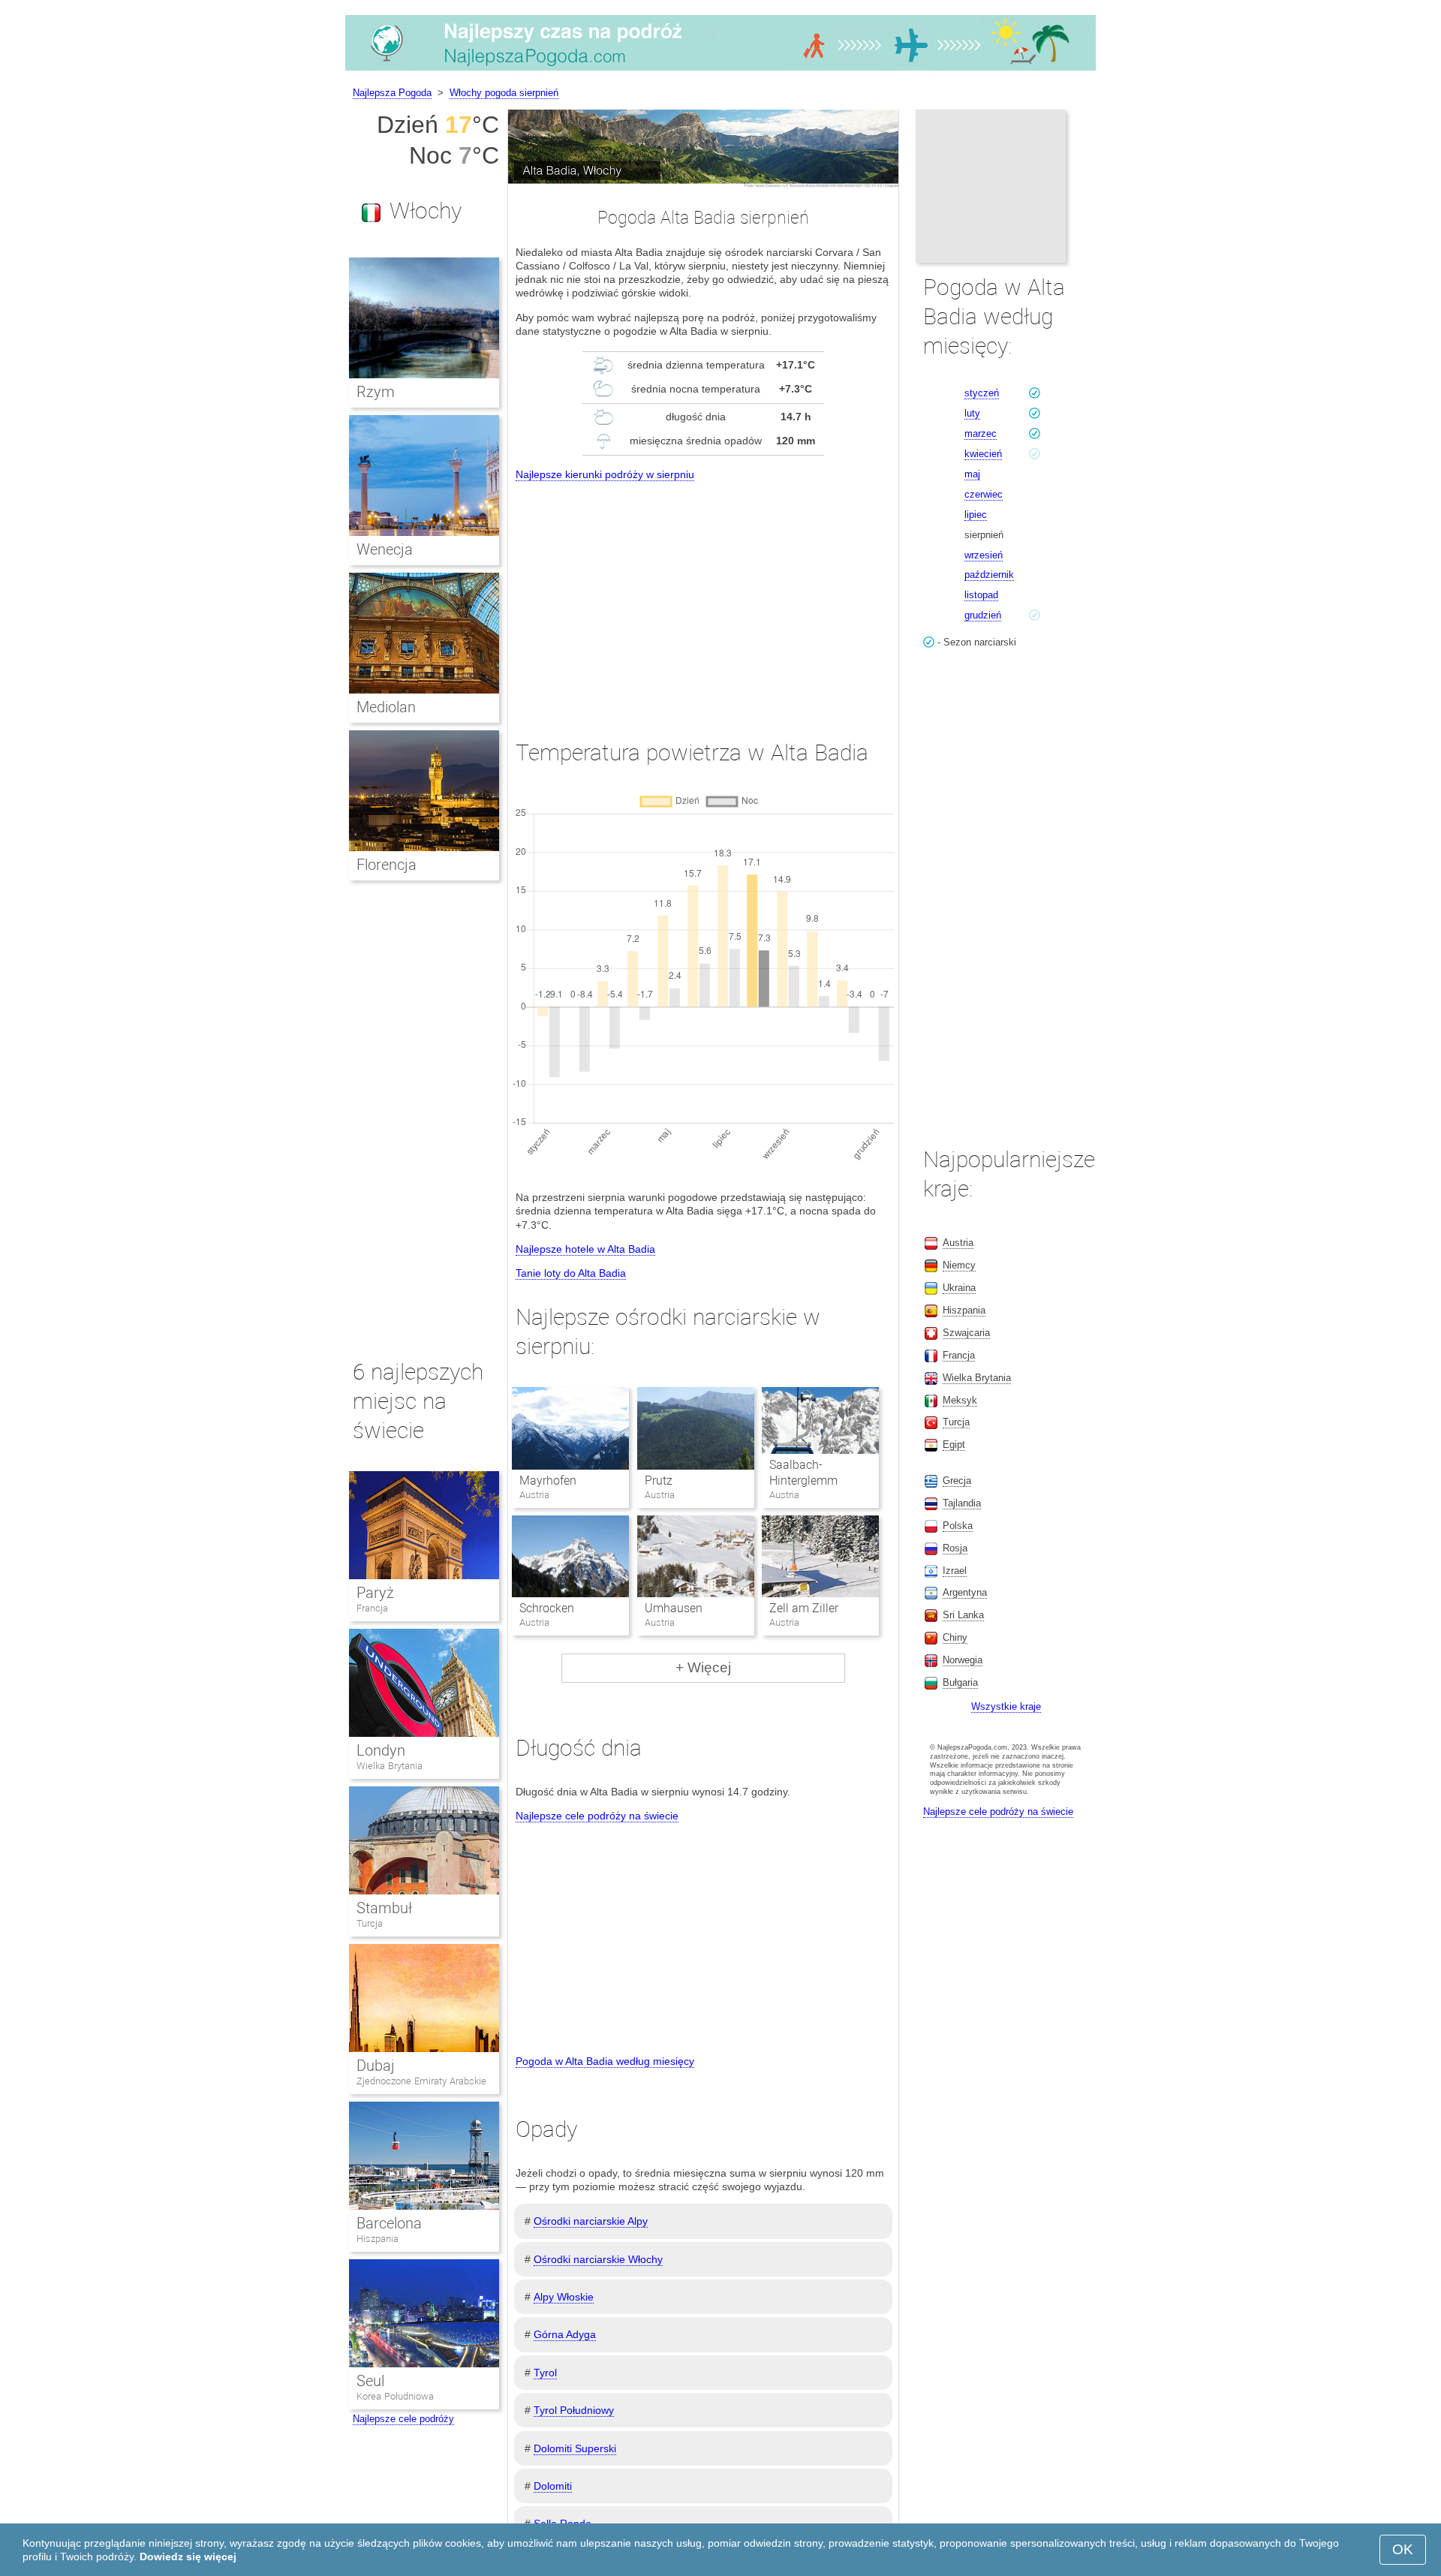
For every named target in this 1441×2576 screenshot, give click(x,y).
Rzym (376, 392)
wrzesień (984, 555)
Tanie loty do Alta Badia (571, 1273)
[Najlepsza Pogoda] (720, 71)
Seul (370, 2381)
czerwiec (984, 494)
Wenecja (385, 549)
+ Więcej (703, 1667)
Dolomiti (553, 2486)
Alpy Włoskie (564, 2297)
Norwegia (963, 1660)
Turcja (370, 1923)
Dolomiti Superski (575, 2448)
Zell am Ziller (804, 1608)
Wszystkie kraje (1006, 1706)
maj (972, 474)
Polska (958, 1526)
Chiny (955, 1637)
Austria (958, 1243)
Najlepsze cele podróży (403, 2419)
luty (972, 413)
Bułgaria (960, 1682)
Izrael (955, 1571)
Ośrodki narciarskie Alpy (591, 2221)
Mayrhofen (548, 1481)
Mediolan (386, 707)
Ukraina (959, 1288)
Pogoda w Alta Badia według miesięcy (605, 2061)
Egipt (954, 1444)
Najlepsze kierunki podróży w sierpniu (605, 474)
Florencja (387, 865)
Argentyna (965, 1592)
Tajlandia (962, 1503)
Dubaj (376, 2066)
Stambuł (384, 1908)
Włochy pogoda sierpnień (504, 93)
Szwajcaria (966, 1333)
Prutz (659, 1481)
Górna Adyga (565, 2334)
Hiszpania (378, 2239)
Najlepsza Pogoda (392, 93)
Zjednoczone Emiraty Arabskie (421, 2081)
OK (1403, 2549)
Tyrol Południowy (574, 2410)
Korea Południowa (395, 2396)
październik (989, 575)
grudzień (983, 615)
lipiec (976, 515)
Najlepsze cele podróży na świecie (597, 1816)
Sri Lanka (963, 1615)
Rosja (955, 1548)
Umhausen (674, 1608)
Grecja (957, 1481)
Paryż (375, 1593)
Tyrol (545, 2373)
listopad (981, 595)
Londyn (381, 1750)
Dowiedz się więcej (188, 2556)
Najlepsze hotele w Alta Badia (585, 1249)
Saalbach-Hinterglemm (803, 1473)
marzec (981, 433)
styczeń (982, 393)
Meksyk (960, 1400)
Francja (372, 1608)
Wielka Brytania (390, 1766)
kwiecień (983, 454)
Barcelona (389, 2223)
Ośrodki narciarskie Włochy (598, 2259)
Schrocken (547, 1608)
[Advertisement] (703, 597)
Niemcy (959, 1265)
